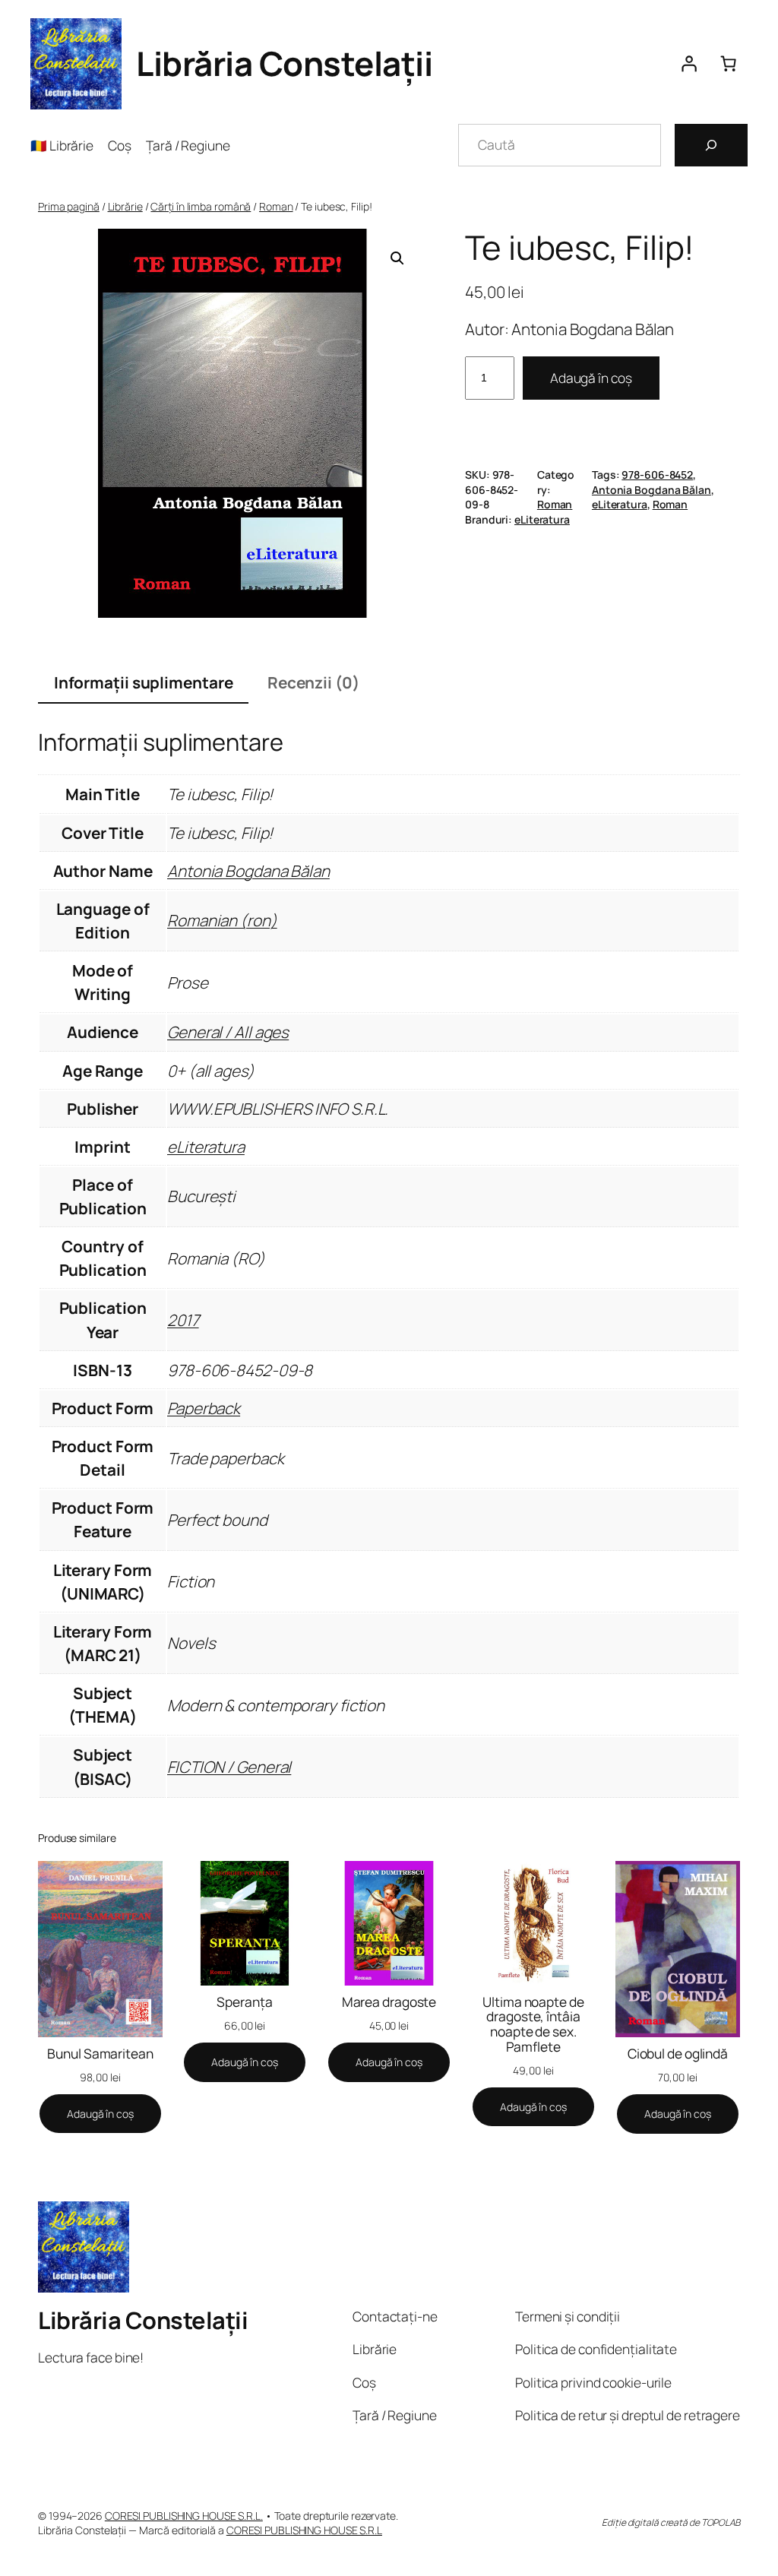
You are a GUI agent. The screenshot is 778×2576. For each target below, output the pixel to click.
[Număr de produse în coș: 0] (728, 64)
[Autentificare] (688, 64)
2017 (183, 1320)
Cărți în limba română (201, 206)
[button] (397, 258)
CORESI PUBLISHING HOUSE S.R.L (304, 2530)
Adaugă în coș (591, 378)
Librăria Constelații (284, 63)
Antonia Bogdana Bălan (651, 490)
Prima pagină (69, 206)
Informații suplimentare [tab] (144, 682)
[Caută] (711, 145)
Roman (276, 206)
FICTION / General (229, 1767)
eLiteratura (620, 504)
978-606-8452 (657, 475)
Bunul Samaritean (100, 2054)
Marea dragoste (389, 2002)
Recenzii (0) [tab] (313, 682)
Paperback (204, 1408)
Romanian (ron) (222, 920)
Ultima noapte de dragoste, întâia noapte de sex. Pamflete (533, 2024)
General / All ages (228, 1032)
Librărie (125, 206)
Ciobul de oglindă (678, 2054)
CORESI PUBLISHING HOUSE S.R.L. (184, 2516)
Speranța (244, 2002)
